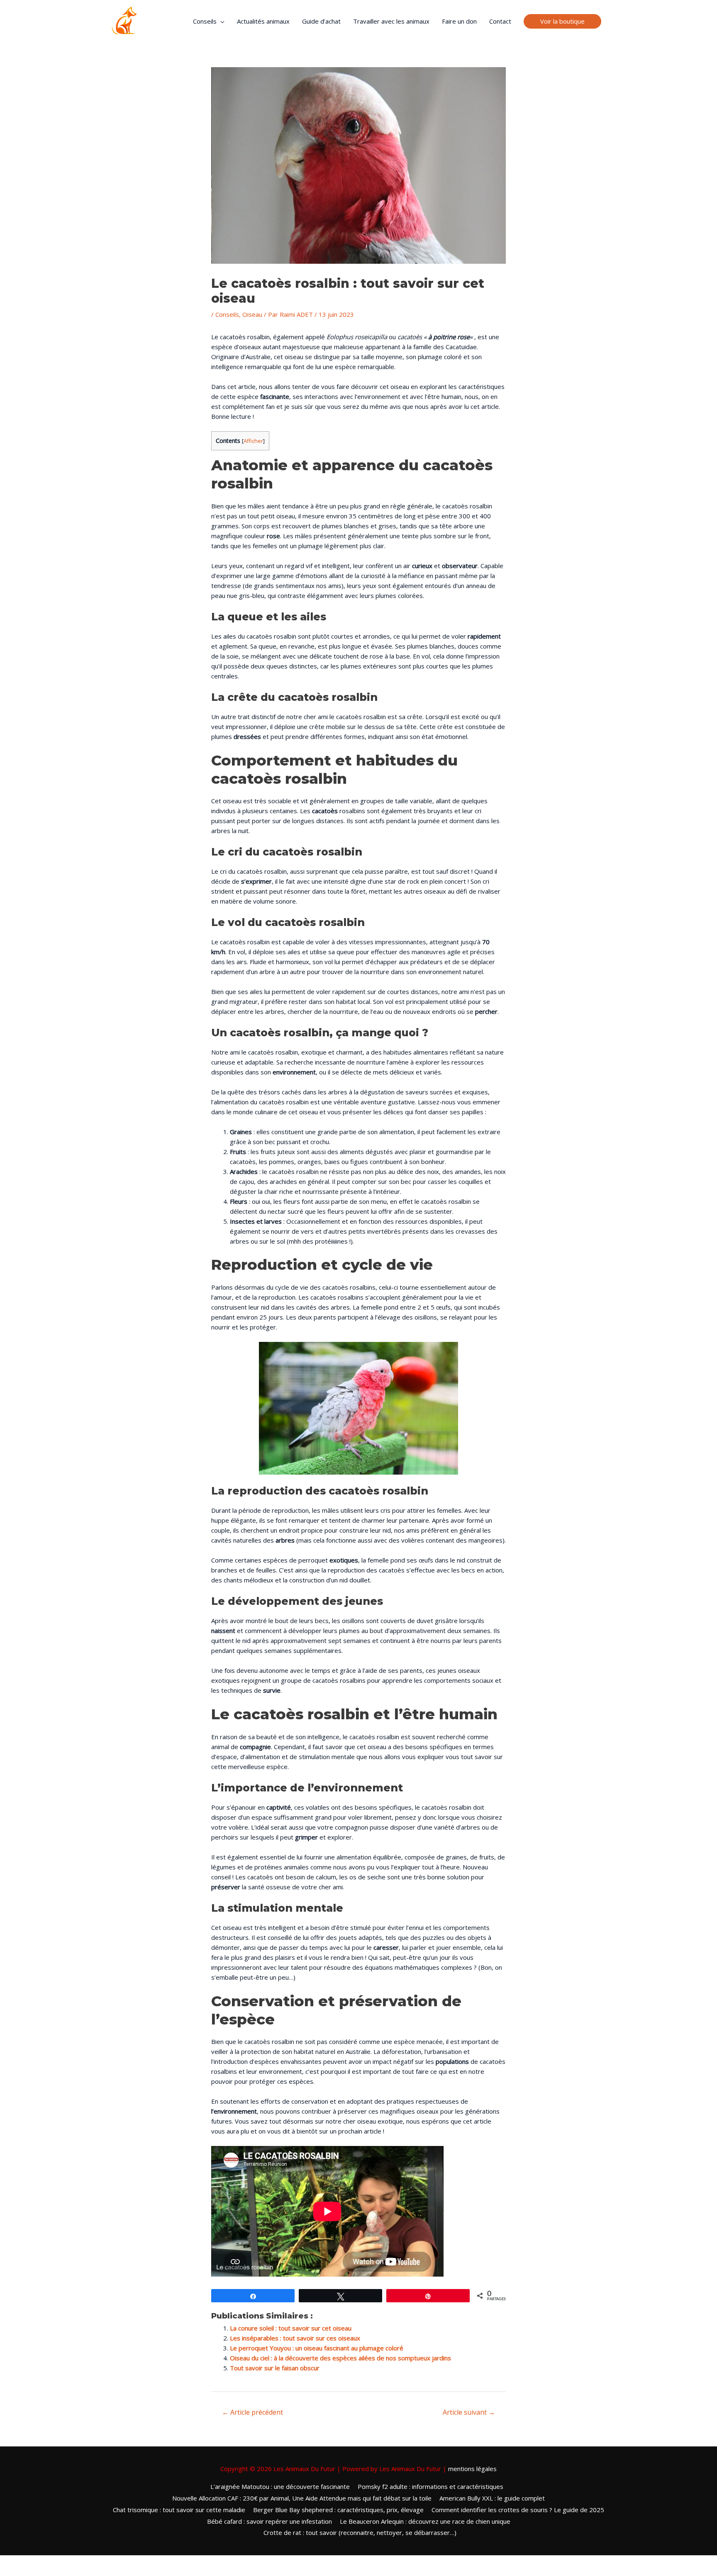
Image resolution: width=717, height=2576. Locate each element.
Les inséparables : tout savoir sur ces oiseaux (295, 2338)
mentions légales (472, 2469)
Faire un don (459, 21)
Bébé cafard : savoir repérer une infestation (269, 2521)
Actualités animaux (263, 21)
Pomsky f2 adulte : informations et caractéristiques (430, 2486)
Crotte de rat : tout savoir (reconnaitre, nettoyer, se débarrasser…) (360, 2532)
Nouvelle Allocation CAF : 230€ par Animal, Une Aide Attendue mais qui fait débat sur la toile (302, 2498)
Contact (500, 21)
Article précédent (252, 2412)
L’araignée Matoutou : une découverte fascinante (280, 2486)
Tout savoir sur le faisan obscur (275, 2368)
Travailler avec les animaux (391, 21)
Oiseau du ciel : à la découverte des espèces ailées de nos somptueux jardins (340, 2358)
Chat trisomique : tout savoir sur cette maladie (179, 2510)
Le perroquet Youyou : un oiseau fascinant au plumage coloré (317, 2348)
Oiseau (252, 314)
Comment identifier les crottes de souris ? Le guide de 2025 (518, 2510)
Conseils (205, 21)
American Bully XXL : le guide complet (492, 2498)
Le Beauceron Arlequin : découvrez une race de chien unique (425, 2521)
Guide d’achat (321, 21)
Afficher (253, 441)
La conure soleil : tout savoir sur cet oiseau (291, 2328)
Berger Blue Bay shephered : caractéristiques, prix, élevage (338, 2510)
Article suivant (469, 2412)
